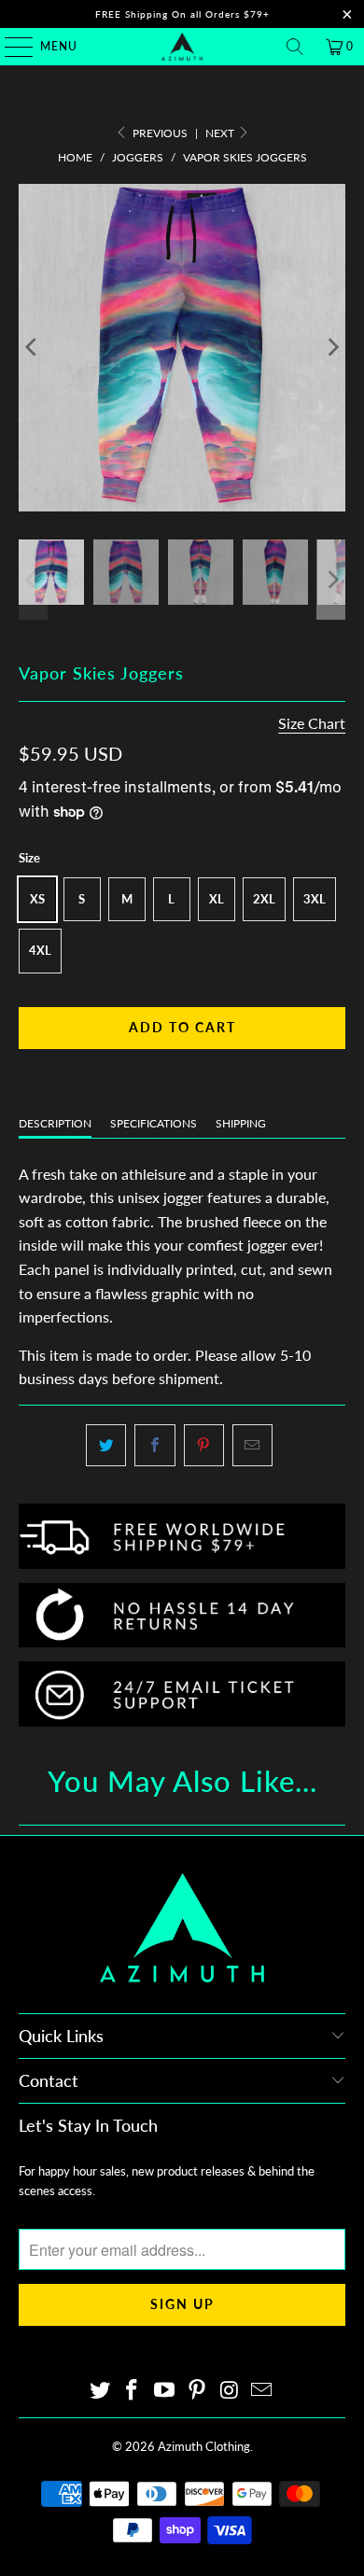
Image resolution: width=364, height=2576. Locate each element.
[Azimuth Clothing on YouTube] (165, 2391)
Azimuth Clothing (204, 2446)
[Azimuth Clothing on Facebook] (133, 2391)
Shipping (241, 1123)
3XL (315, 899)
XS (37, 899)
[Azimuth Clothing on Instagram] (230, 2391)
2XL (264, 899)
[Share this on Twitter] (106, 1446)
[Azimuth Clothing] (182, 47)
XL (217, 899)
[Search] (295, 47)
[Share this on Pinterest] (204, 1446)
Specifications (154, 1123)
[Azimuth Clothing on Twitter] (100, 2391)
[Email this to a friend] (252, 1446)
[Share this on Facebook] (154, 1446)
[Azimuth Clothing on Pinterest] (198, 2391)
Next (221, 133)
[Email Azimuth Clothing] (262, 2391)
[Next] (331, 348)
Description (55, 1123)
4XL (40, 950)
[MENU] (10, 47)
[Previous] (33, 348)
